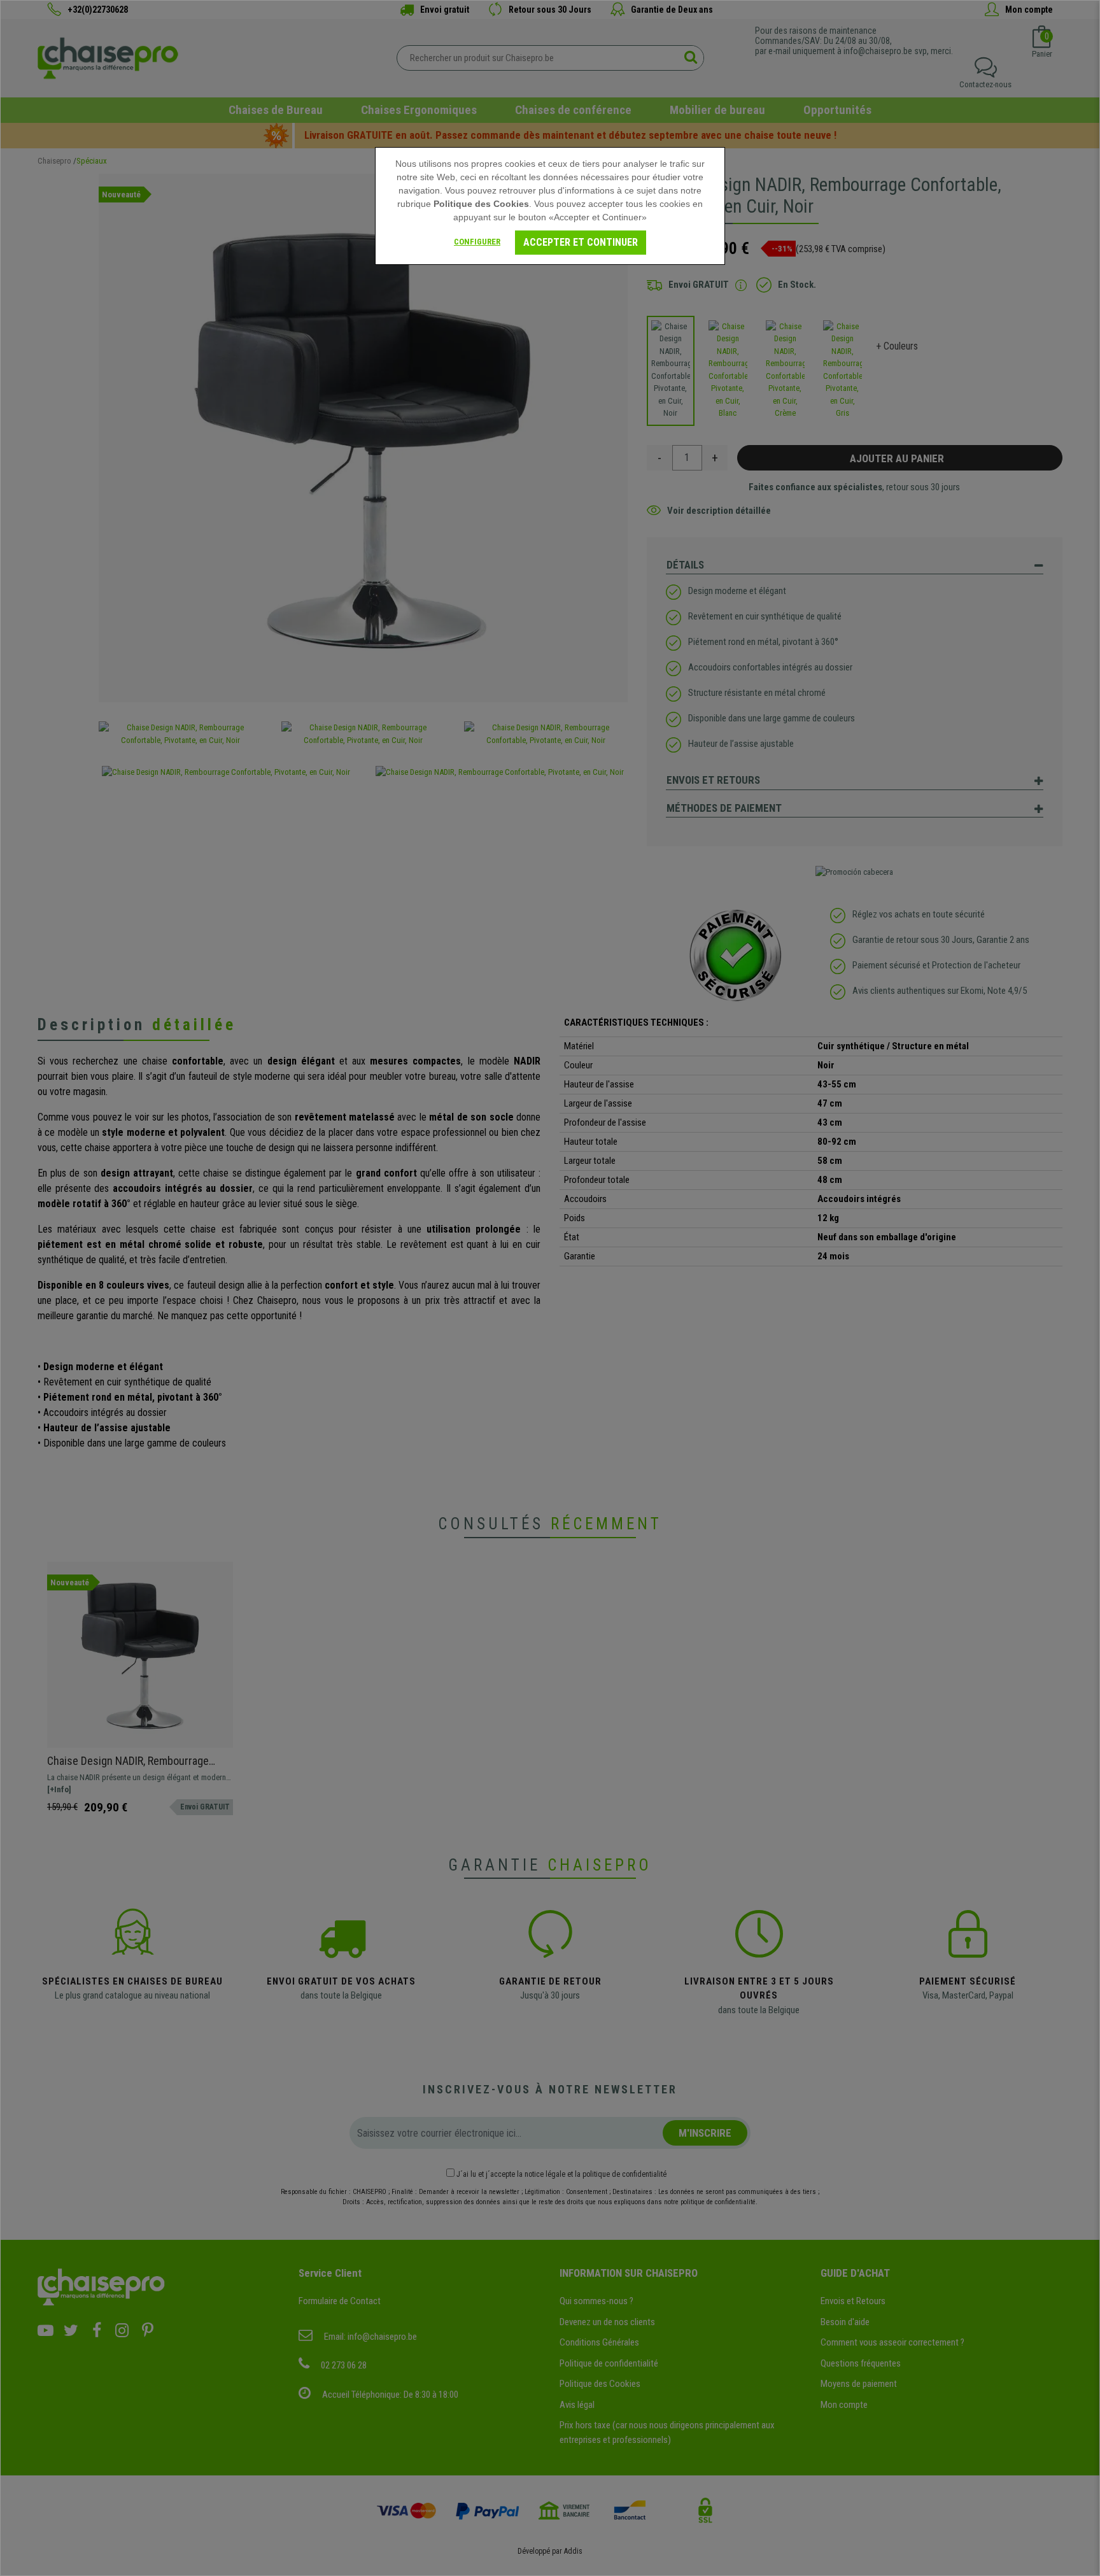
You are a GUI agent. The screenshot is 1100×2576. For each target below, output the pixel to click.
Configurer (477, 242)
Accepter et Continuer (581, 242)
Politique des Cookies (481, 204)
